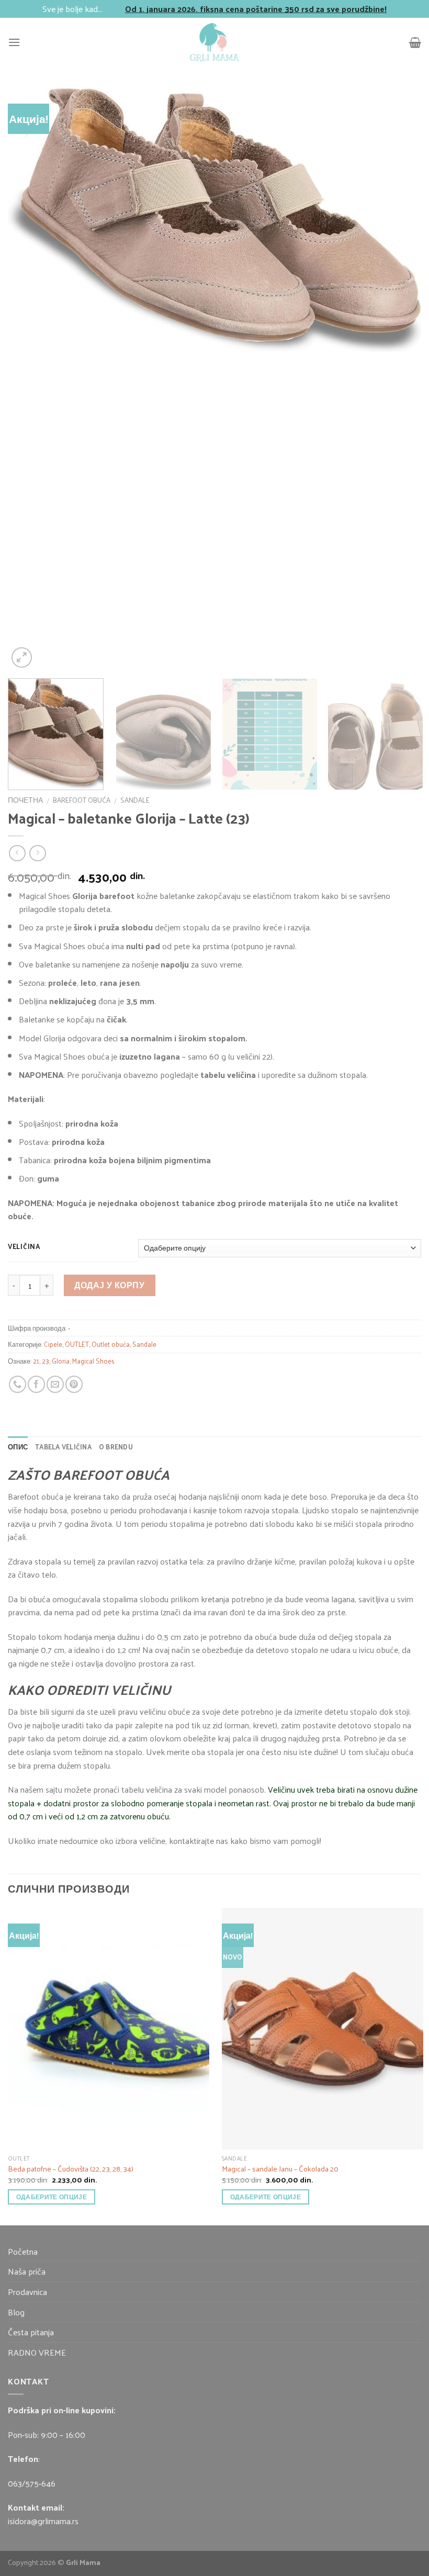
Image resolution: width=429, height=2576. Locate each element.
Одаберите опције (52, 2197)
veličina (24, 1246)
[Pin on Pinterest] (74, 1384)
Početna (23, 2251)
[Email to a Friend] (55, 1384)
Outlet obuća (111, 1344)
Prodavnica (27, 2292)
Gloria (61, 1361)
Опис (18, 1447)
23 (46, 1361)
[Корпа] (415, 42)
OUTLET (77, 1344)
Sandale (135, 800)
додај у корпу (109, 1285)
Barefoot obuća (82, 800)
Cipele (53, 1344)
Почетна (25, 800)
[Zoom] (22, 657)
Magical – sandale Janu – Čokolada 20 (280, 2169)
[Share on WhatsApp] (18, 1384)
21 (36, 1361)
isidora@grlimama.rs (43, 2521)
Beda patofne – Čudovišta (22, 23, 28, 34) (71, 2169)
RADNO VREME (37, 2352)
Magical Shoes (93, 1361)
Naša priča (27, 2271)
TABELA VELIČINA (63, 1447)
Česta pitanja (31, 2332)
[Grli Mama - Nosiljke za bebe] (214, 42)
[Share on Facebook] (36, 1384)
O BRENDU (116, 1447)
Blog (16, 2312)
